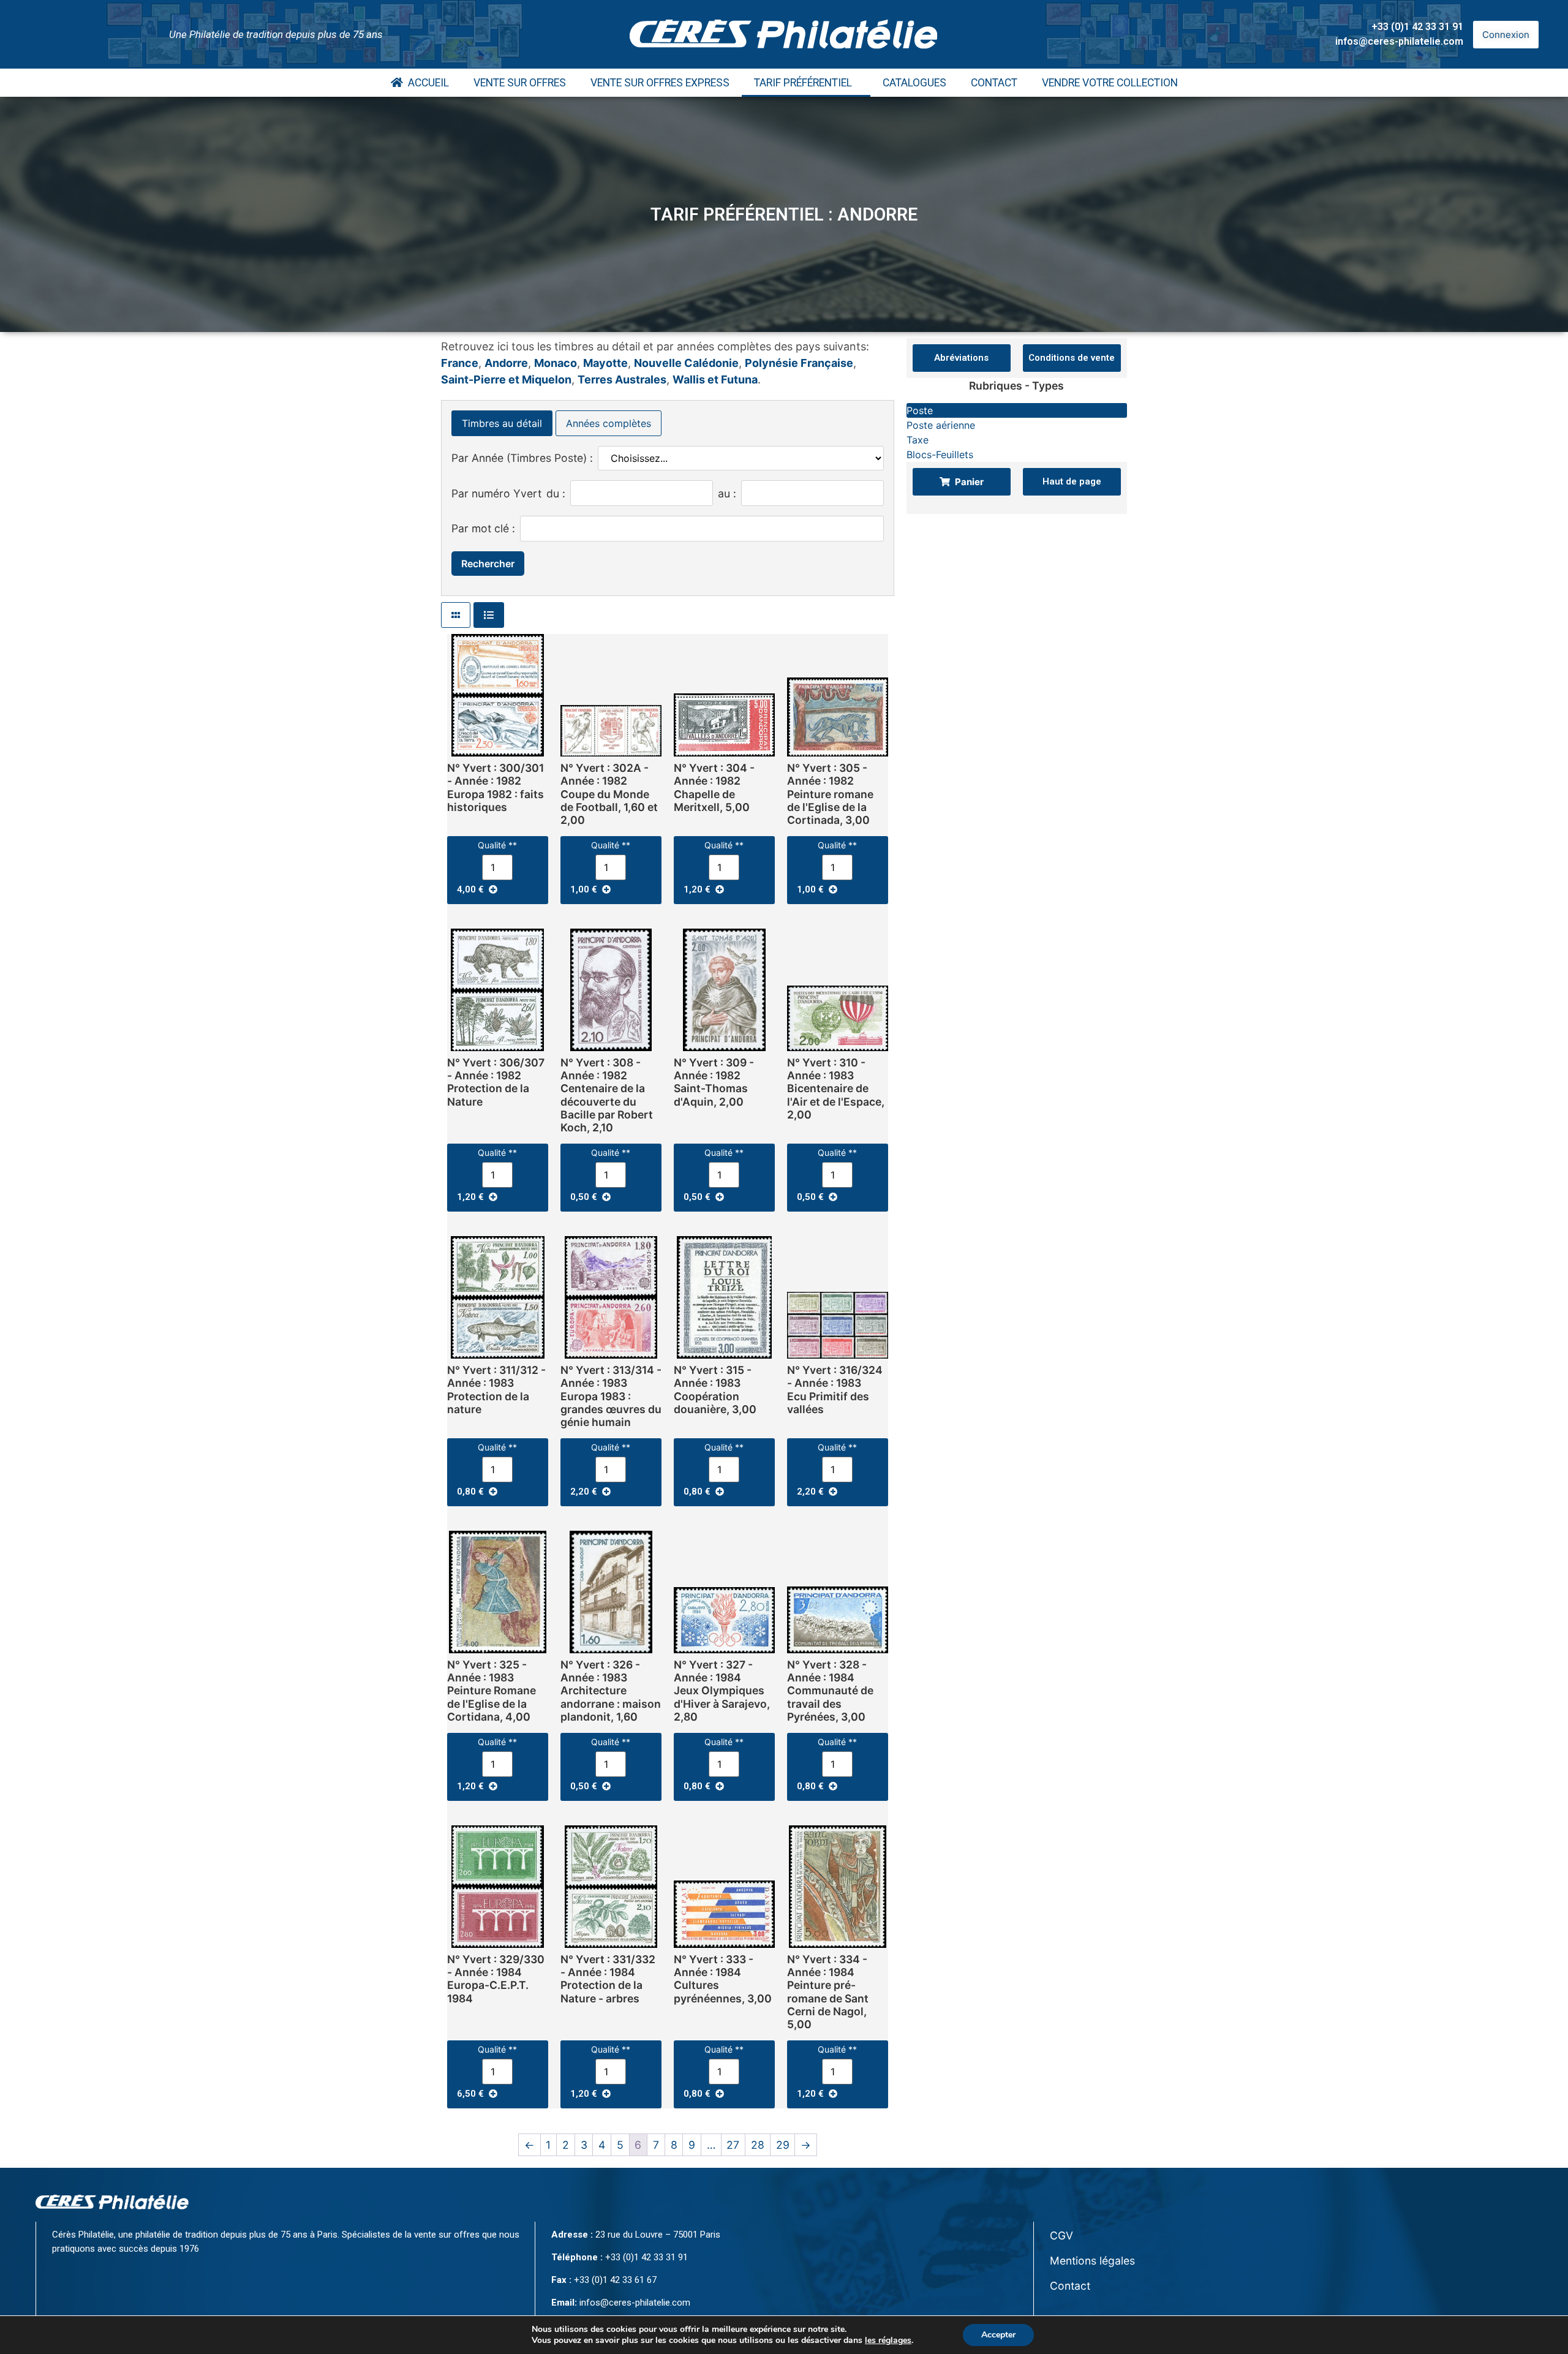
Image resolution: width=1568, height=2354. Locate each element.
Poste (920, 410)
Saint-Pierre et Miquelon (506, 379)
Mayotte (605, 363)
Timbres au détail (502, 423)
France (460, 363)
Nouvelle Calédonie (686, 363)
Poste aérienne (941, 425)
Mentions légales (1092, 2261)
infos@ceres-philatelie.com (1399, 41)
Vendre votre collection (1110, 83)
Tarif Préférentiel (803, 83)
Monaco (556, 363)
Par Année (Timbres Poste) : (522, 458)
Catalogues (914, 83)
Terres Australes (622, 379)
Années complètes (609, 423)
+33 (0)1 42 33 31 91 (1417, 27)
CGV (1061, 2235)
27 (733, 2145)
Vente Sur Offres (520, 83)
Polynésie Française (799, 363)
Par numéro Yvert (496, 494)
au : (727, 494)
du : (556, 494)
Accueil (426, 83)
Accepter (998, 2335)
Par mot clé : (483, 529)
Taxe (918, 440)
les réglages (888, 2341)
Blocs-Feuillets (940, 455)
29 (783, 2145)
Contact (994, 83)
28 (758, 2145)
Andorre (506, 363)
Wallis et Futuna (715, 379)
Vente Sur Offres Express (660, 83)
